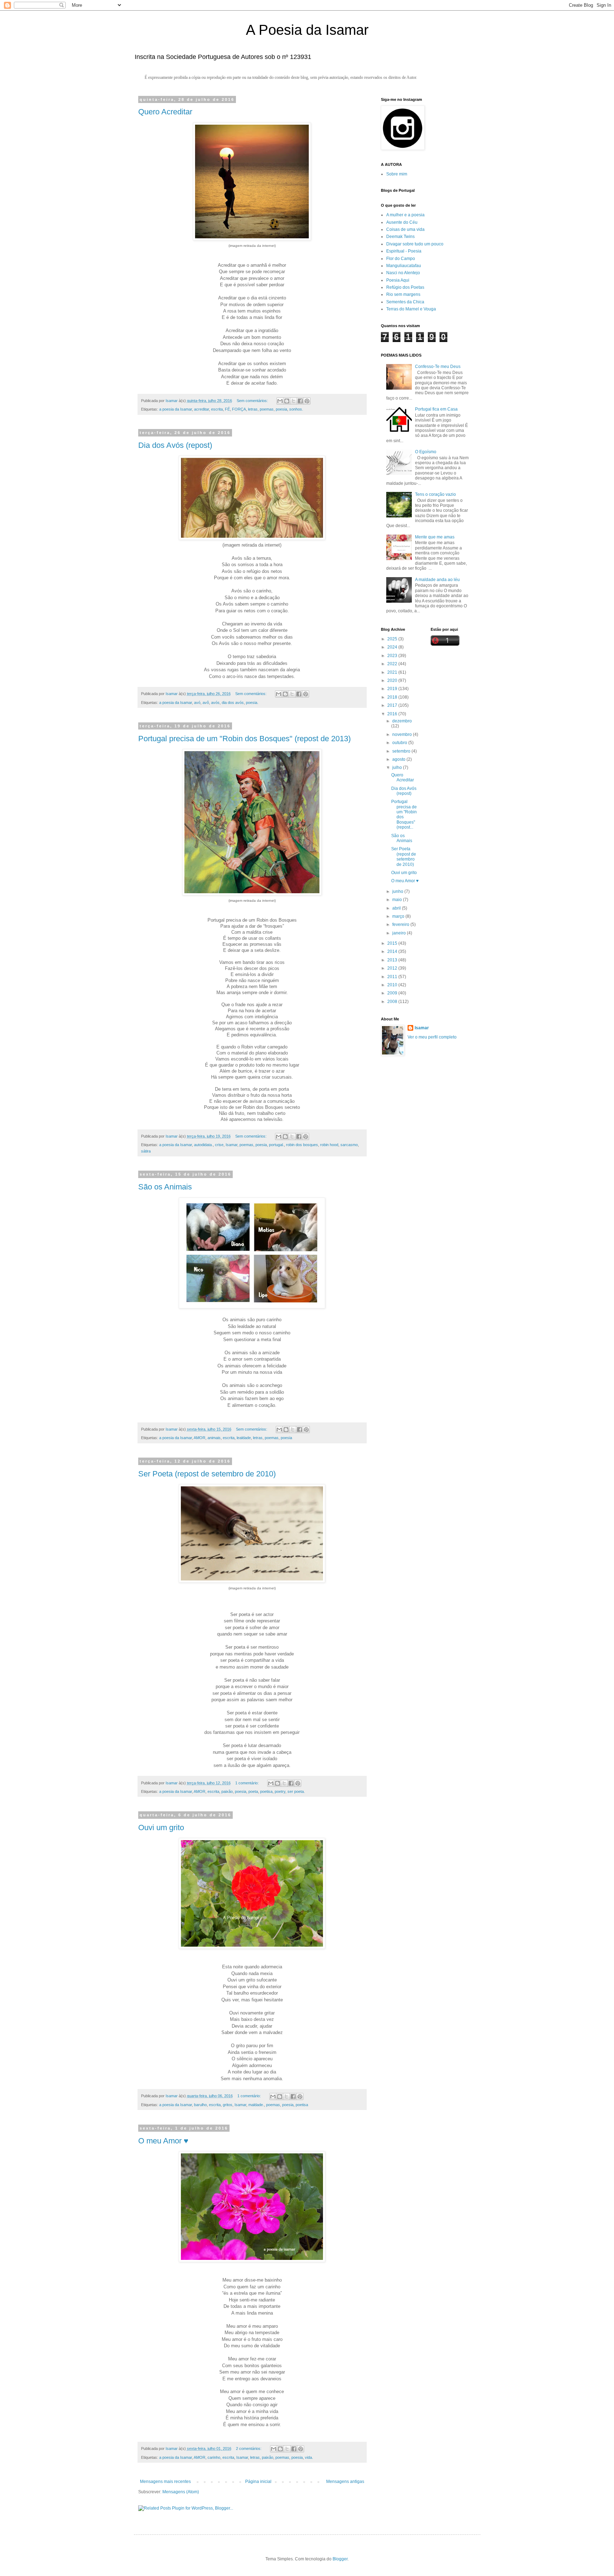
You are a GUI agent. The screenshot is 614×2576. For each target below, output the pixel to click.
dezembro (402, 721)
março (399, 916)
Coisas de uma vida (405, 229)
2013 (393, 960)
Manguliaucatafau (404, 266)
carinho (214, 2457)
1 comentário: (247, 1783)
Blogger (340, 2559)
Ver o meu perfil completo (432, 1037)
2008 (393, 1002)
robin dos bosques (302, 1145)
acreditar (201, 409)
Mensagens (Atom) (181, 2492)
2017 (393, 705)
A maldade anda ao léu (437, 580)
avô (206, 703)
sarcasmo (349, 1145)
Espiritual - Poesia (404, 251)
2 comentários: (249, 2448)
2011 (393, 977)
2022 (393, 664)
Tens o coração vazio (435, 494)
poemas (267, 409)
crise (219, 1145)
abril (397, 908)
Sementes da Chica (405, 302)
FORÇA (239, 409)
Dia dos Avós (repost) (175, 445)
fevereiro (401, 924)
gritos (228, 2105)
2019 (393, 689)
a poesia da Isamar (176, 409)
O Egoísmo (426, 452)
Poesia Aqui (398, 280)
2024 (393, 647)
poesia (281, 409)
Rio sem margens (403, 294)
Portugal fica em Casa (436, 409)
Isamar (231, 1145)
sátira (146, 1151)
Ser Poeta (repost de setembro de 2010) (207, 1474)
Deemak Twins (400, 237)
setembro (402, 751)
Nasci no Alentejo (403, 273)
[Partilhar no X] (293, 401)
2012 (393, 968)
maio (398, 900)
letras (253, 409)
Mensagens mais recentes (165, 2482)
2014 (393, 951)
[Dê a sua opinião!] (287, 401)
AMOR (200, 1438)
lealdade (244, 1438)
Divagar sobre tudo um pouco (415, 244)
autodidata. (203, 1145)
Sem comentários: (253, 401)
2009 (393, 993)
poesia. (252, 703)
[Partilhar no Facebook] (300, 401)
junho (398, 891)
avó (197, 703)
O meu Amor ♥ (163, 2141)
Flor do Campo (401, 259)
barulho (200, 2105)
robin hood (329, 1145)
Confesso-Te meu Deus (438, 367)
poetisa (266, 1791)
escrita (217, 409)
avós (215, 703)
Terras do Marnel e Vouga (411, 309)
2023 (393, 656)
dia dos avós (233, 703)
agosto (399, 759)
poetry (280, 1791)
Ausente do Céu (402, 222)
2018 (393, 697)
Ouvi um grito (161, 1827)
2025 (393, 639)
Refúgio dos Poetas (405, 287)
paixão (227, 1791)
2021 (393, 672)
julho (398, 768)
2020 (393, 680)
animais (214, 1438)
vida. (309, 2457)
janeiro (400, 933)
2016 (393, 714)
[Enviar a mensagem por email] (280, 401)
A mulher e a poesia (405, 215)
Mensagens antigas (345, 2482)
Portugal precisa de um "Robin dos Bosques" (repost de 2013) (244, 739)
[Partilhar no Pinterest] (307, 401)
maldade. (256, 2105)
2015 (393, 943)
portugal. (276, 1145)
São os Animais (165, 1187)
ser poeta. (296, 1791)
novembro (403, 734)
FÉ (227, 409)
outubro (400, 743)
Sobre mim (397, 174)
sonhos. (296, 409)
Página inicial (258, 2482)
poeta (253, 1791)
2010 (393, 985)
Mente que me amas (435, 537)
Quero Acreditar (165, 112)
